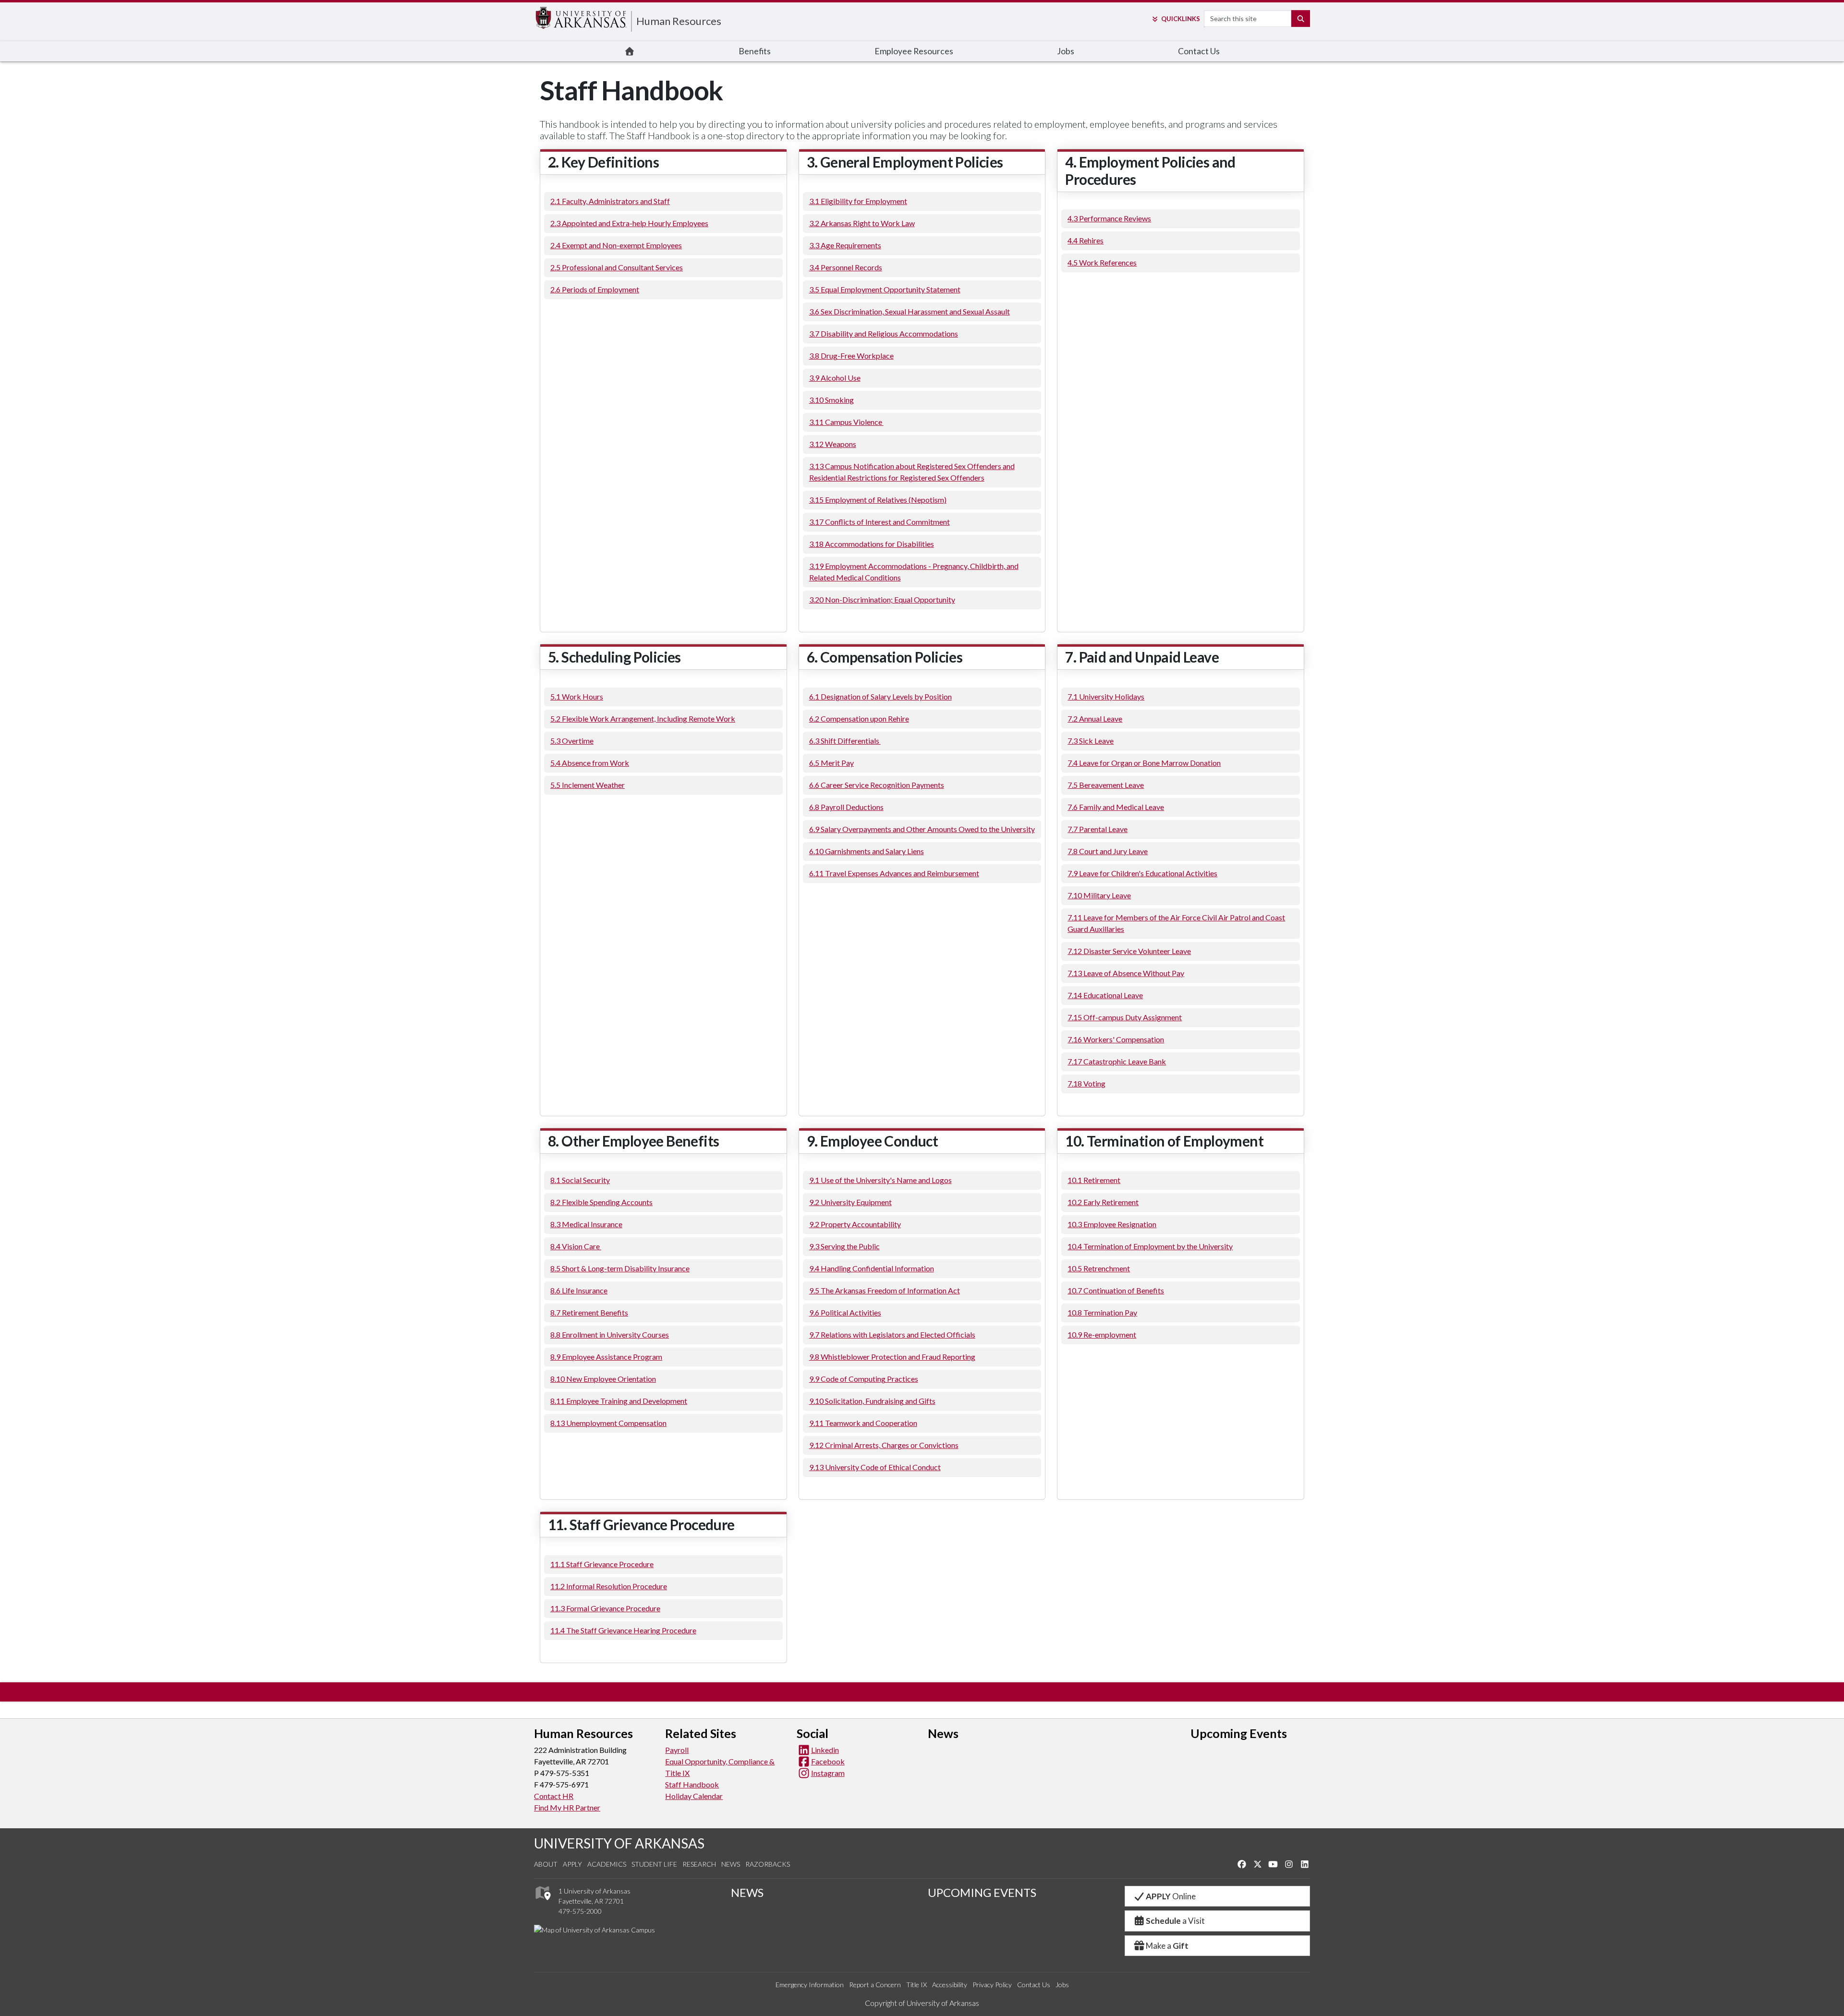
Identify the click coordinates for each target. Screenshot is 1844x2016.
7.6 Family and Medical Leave (1116, 807)
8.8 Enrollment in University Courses (610, 1334)
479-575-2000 (580, 1911)
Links (1180, 19)
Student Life (654, 1864)
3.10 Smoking (831, 400)
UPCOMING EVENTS (982, 1892)
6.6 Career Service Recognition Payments (877, 785)
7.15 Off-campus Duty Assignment (1125, 1017)
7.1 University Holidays (1106, 696)
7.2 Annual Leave (1095, 718)
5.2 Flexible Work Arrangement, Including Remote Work (643, 718)
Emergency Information (810, 1985)
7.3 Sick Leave (1091, 741)
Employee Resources (914, 51)
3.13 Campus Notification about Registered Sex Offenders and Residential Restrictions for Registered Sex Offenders (912, 472)
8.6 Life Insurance (579, 1290)
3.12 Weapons (833, 444)
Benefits (755, 51)
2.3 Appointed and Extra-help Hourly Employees (629, 223)
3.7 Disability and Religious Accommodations (884, 333)
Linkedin (825, 1750)
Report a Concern (875, 1985)
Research (699, 1864)
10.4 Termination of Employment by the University (1150, 1246)
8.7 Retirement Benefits (589, 1312)
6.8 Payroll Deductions (846, 807)
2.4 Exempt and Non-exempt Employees (616, 245)
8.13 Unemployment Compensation (608, 1423)
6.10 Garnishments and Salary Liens (867, 851)
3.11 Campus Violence (846, 422)
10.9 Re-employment (1102, 1334)
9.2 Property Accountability (855, 1224)
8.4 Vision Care (576, 1246)
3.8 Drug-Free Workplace (851, 356)
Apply (572, 1864)
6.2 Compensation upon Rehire (859, 718)
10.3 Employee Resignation (1112, 1224)
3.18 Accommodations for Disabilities (872, 544)
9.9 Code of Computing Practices (864, 1379)
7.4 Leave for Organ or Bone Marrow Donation (1144, 763)
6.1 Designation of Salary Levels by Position (880, 696)
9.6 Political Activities (845, 1312)
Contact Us (1199, 51)
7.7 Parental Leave (1098, 829)
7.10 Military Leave (1099, 895)
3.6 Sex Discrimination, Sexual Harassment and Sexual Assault (910, 311)
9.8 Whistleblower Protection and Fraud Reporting (892, 1357)
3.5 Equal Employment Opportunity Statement (885, 289)
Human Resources (679, 21)
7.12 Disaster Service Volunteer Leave (1129, 951)
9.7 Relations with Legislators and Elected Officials (892, 1334)
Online (1171, 1896)
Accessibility (950, 1985)
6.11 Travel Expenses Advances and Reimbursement (894, 873)
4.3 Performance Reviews (1109, 218)
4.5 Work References (1102, 262)
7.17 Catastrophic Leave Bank (1117, 1061)
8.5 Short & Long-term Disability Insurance (620, 1268)
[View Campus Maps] (542, 1902)
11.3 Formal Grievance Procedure (605, 1608)
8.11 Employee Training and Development (619, 1401)
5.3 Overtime (572, 741)
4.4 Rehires (1086, 240)
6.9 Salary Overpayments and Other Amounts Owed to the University (922, 829)
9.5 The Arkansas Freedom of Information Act (885, 1290)
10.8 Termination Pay (1102, 1312)
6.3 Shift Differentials (845, 741)
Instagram (828, 1773)
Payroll (677, 1750)
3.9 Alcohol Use (835, 378)
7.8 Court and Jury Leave (1108, 851)
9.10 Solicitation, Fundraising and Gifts (872, 1401)
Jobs (1066, 51)
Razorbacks (768, 1864)
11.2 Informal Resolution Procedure (609, 1586)
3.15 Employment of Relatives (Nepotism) (878, 500)
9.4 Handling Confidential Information (872, 1268)
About (546, 1864)
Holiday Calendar (694, 1796)
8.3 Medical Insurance (586, 1224)
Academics (607, 1864)
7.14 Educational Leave (1105, 995)
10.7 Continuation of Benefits (1116, 1290)
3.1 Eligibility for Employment (858, 201)
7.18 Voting (1086, 1083)
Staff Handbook (692, 1784)
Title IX (916, 1985)
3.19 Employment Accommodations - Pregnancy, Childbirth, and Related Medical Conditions (914, 572)
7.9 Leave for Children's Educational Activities (1142, 873)
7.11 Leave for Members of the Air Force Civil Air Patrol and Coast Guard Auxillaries (1176, 923)
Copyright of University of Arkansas (922, 2003)
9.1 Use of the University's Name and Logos (880, 1180)
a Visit (1175, 1921)
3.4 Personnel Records (846, 267)
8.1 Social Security (580, 1180)
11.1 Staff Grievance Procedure (602, 1564)
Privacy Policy (992, 1985)
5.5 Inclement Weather (588, 785)
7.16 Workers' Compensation (1116, 1039)
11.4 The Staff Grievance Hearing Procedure (623, 1630)
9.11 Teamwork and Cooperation (863, 1423)
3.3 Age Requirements (845, 245)
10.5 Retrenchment (1099, 1268)
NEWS (747, 1892)
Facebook (828, 1761)
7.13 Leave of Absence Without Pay (1126, 973)
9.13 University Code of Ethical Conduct (875, 1467)
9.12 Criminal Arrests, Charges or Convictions (884, 1445)
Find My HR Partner (567, 1807)
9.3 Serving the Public (844, 1246)
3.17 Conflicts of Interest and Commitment (880, 522)
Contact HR (554, 1796)
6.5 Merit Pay (831, 763)
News (731, 1864)
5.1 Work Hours (577, 696)
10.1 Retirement (1094, 1180)
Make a (1167, 1946)
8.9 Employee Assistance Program (606, 1357)
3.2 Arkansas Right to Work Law (862, 223)
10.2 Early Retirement (1103, 1202)
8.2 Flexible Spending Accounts (601, 1202)
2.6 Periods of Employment (595, 289)
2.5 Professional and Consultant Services (617, 267)
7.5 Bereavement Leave (1106, 785)
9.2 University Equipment (850, 1202)
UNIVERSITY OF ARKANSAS (619, 1843)
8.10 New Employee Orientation (603, 1379)
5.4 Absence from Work (590, 763)
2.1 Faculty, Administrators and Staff (610, 201)
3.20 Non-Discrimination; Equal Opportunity (882, 599)
